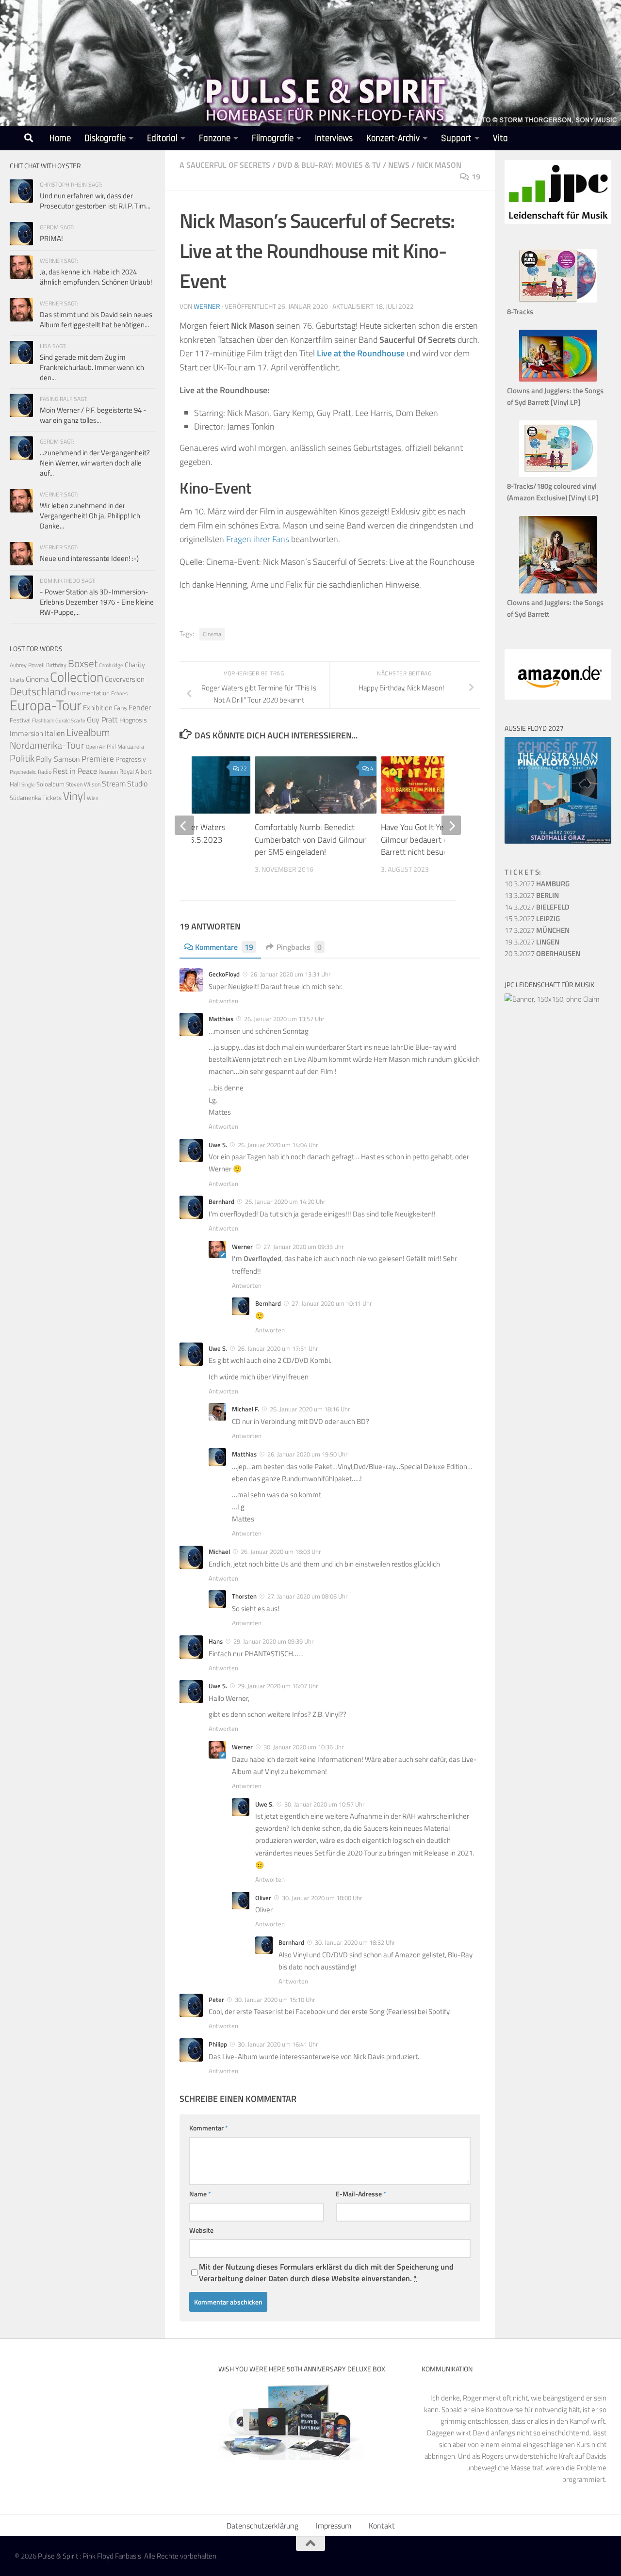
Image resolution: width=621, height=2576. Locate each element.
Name (200, 2194)
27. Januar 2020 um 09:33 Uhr (304, 1247)
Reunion (108, 772)
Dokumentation (89, 693)
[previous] (184, 825)
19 (476, 176)
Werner (207, 306)
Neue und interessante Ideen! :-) (89, 558)
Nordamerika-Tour (47, 745)
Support (456, 138)
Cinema (212, 634)
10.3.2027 (537, 884)
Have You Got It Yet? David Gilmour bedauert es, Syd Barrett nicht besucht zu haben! (435, 840)
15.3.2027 (532, 919)
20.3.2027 (542, 953)
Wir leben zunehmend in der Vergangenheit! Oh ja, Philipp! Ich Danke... (90, 516)
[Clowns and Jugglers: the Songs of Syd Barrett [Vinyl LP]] (558, 379)
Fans (121, 708)
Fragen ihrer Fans (258, 539)
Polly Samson (58, 759)
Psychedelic (23, 772)
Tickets (52, 798)
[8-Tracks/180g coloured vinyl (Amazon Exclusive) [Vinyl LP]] (558, 474)
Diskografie (105, 138)
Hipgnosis (133, 720)
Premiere (98, 759)
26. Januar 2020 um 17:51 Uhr (278, 1348)
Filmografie (273, 138)
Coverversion (125, 679)
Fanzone (215, 138)
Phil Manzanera (125, 747)
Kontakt (382, 2526)
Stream (114, 784)
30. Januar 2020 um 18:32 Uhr (355, 1942)
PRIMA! (51, 238)
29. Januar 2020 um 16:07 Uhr (278, 1686)
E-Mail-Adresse (361, 2194)
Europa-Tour (46, 705)
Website (201, 2230)
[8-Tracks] (558, 300)
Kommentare (224, 947)
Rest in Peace (75, 771)
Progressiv (131, 759)
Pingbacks (299, 947)
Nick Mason (439, 165)
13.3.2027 (532, 895)
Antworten (223, 1001)
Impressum (334, 2526)
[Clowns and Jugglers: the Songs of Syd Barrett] (558, 591)
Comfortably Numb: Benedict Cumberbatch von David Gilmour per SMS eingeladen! (310, 840)
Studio (137, 784)
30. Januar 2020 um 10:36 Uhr (304, 1747)
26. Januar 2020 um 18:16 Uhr (310, 1409)
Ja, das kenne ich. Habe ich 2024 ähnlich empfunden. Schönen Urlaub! (96, 277)
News (399, 165)
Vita (500, 138)
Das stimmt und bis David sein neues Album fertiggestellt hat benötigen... (96, 320)
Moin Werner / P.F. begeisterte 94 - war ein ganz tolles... (93, 415)
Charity (135, 665)
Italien (55, 733)
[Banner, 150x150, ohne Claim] (552, 999)
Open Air (96, 746)
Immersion (26, 733)
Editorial (162, 138)
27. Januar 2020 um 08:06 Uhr (308, 1596)
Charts (17, 680)
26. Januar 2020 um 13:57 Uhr (284, 1019)
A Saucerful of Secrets (225, 165)
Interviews (334, 138)
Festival (20, 720)
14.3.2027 (537, 907)
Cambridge (111, 665)
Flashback (43, 720)
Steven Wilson (83, 784)
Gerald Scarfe (70, 720)
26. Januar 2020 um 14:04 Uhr (278, 1145)
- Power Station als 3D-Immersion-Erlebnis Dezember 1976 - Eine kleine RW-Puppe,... (97, 602)
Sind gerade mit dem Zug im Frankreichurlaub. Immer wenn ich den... (92, 367)
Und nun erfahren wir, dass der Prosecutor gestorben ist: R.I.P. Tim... (95, 201)
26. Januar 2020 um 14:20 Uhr (285, 1201)
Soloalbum (50, 784)
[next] (451, 825)
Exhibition (98, 708)
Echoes (119, 693)
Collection (77, 677)
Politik (22, 758)
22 (244, 768)
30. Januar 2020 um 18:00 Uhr (322, 1898)
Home (60, 138)
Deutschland (38, 691)
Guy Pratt (102, 720)
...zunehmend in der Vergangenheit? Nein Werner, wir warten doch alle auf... (95, 463)
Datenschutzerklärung (262, 2526)
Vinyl (74, 796)
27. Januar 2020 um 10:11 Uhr (332, 1303)
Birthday (56, 665)
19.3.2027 (532, 942)
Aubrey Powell (27, 665)
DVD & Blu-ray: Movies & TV (329, 165)
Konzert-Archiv (393, 138)
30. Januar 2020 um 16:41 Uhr (278, 2044)
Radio (45, 772)
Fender (140, 707)
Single (28, 784)
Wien (93, 798)
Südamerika (25, 798)
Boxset (83, 663)
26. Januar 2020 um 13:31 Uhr (291, 974)
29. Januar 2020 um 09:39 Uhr (274, 1641)
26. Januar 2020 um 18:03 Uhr (281, 1552)
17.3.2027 (537, 930)
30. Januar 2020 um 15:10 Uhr (275, 2000)
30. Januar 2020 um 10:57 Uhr (325, 1804)
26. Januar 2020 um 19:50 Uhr (308, 1454)
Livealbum (88, 732)
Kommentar (209, 2128)
